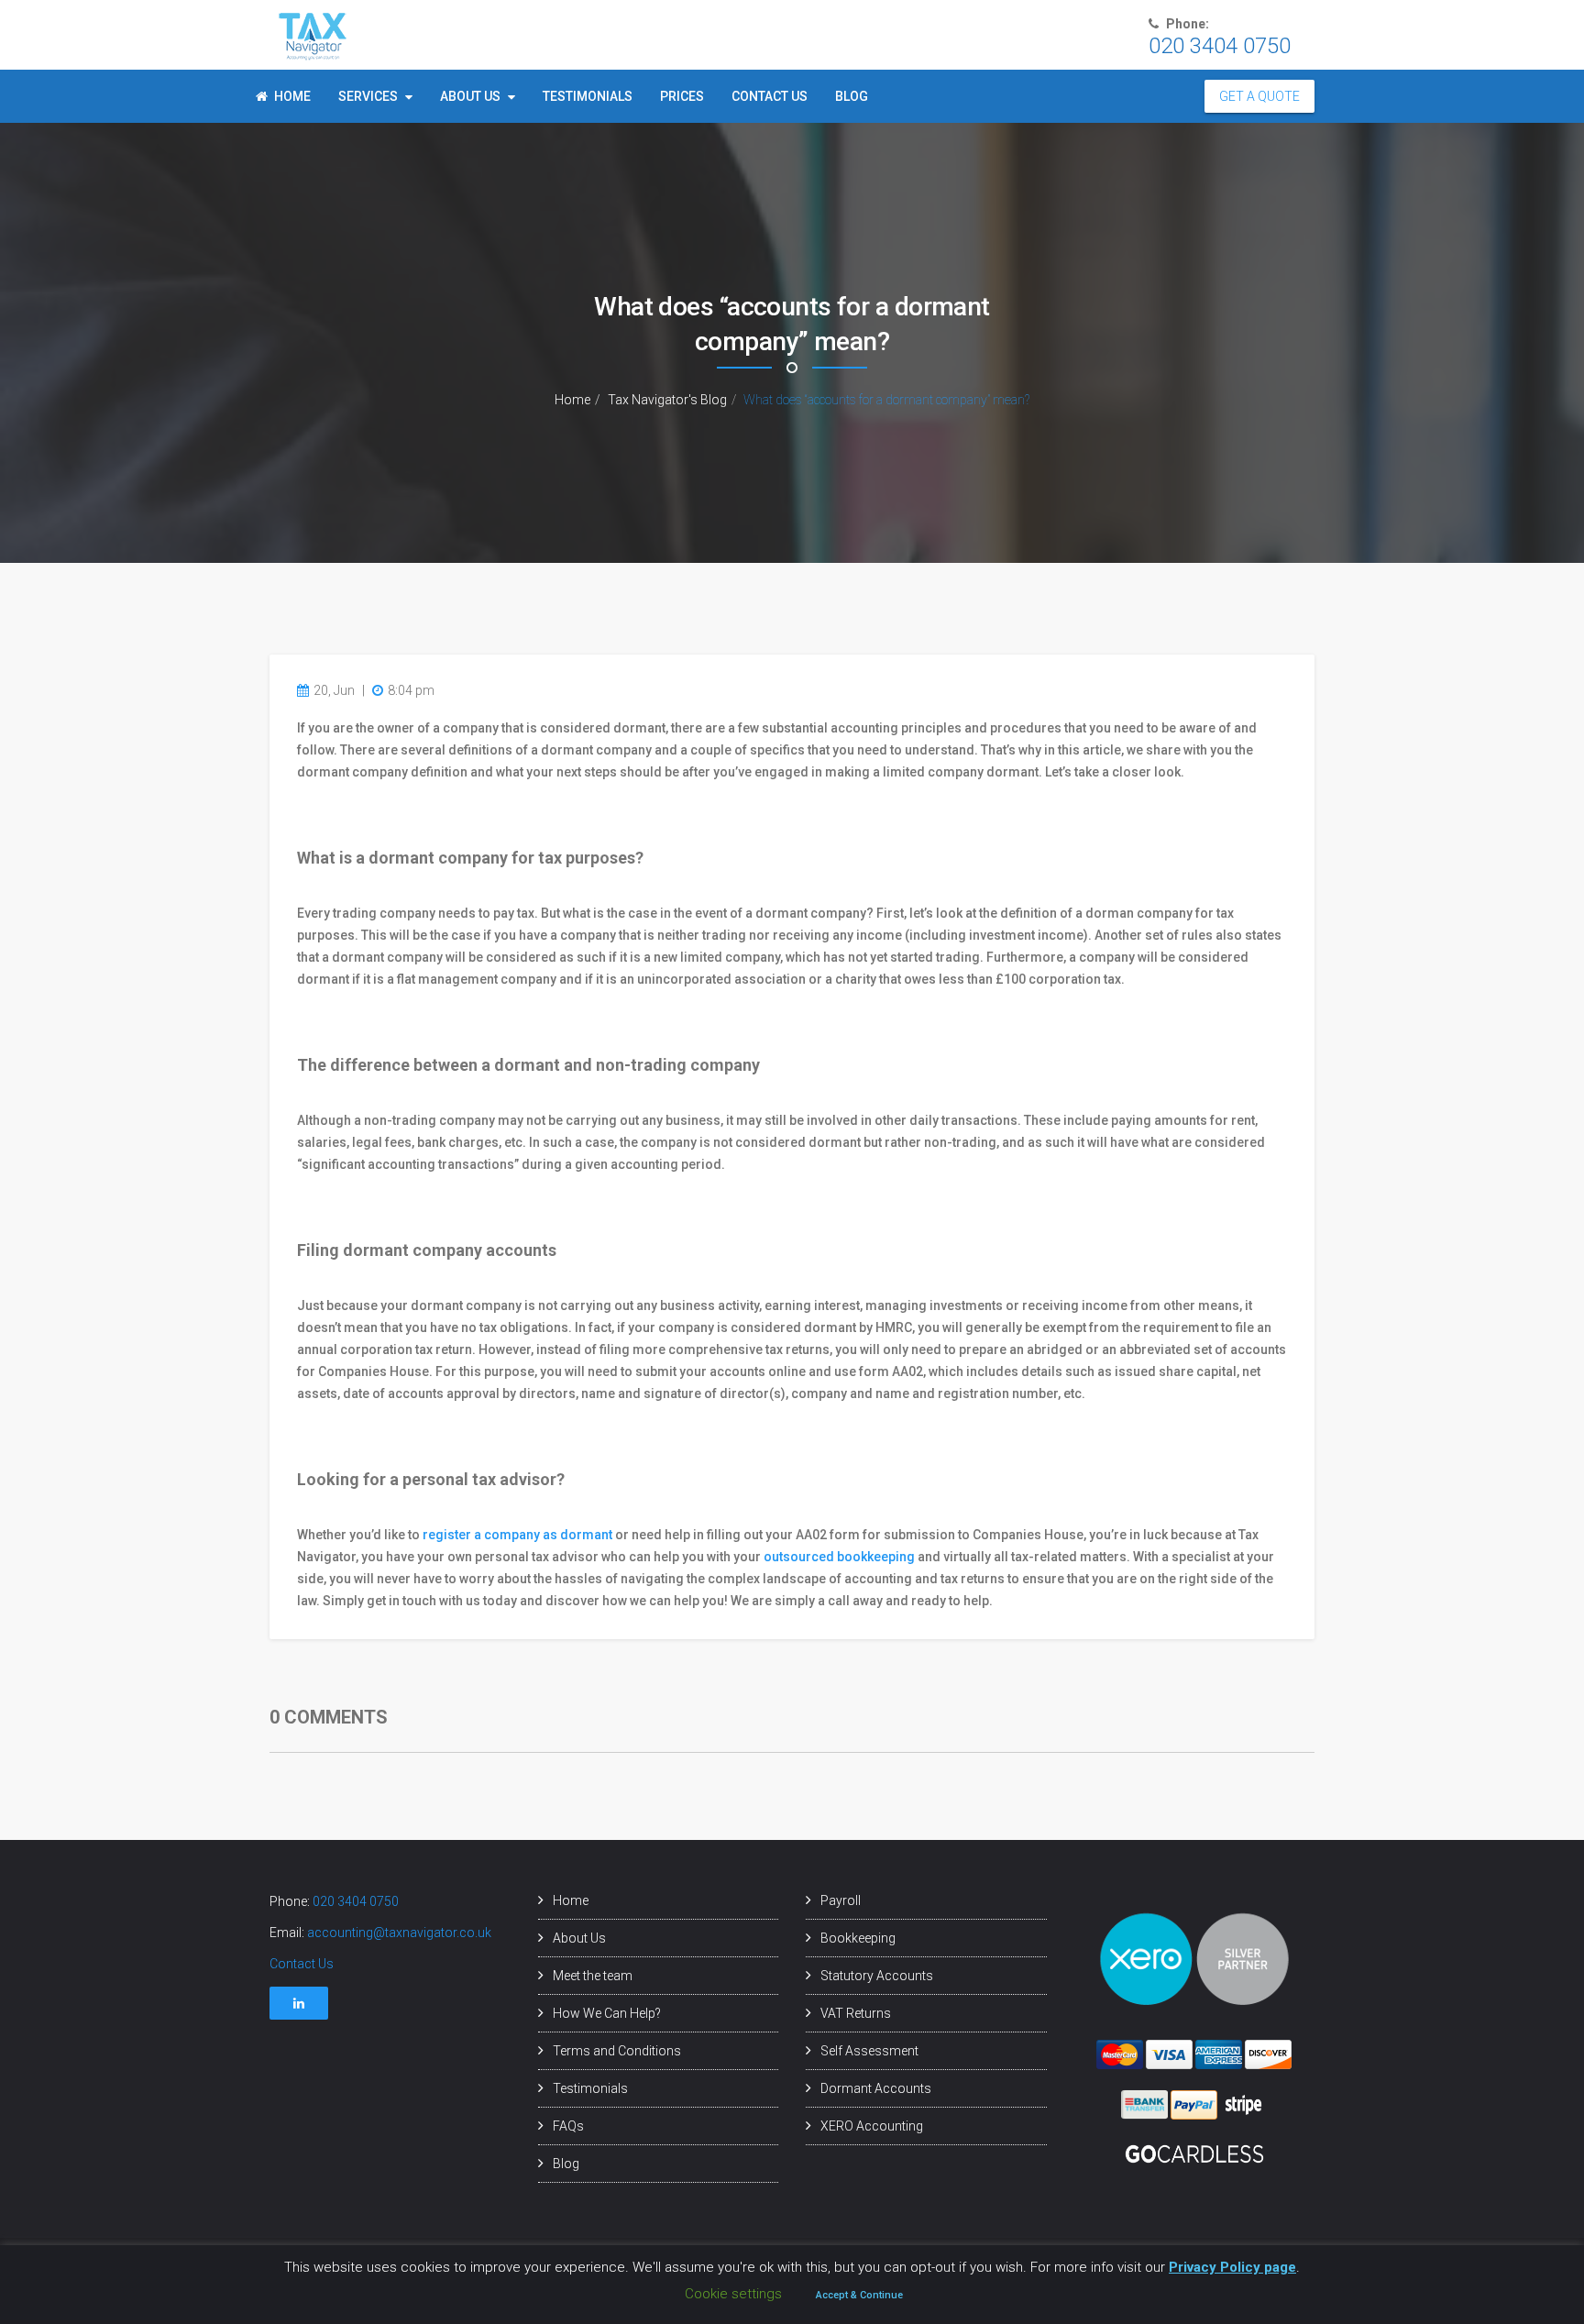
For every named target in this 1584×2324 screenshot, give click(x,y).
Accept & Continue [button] (859, 2295)
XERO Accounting (872, 2126)
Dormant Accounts (876, 2088)
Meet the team (593, 1976)
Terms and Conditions (617, 2051)
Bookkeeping (858, 1938)
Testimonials (588, 96)
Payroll (841, 1900)
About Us (472, 96)
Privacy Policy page (1232, 2267)
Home (292, 96)
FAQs (568, 2126)
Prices (682, 96)
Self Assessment (869, 2051)
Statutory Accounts (877, 1976)
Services (369, 96)
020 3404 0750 (356, 1901)
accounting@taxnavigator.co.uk (399, 1933)
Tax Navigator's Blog (667, 400)
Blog (852, 96)
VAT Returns (856, 2013)
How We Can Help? (607, 2013)
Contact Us (770, 96)
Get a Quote (1259, 96)
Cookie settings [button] (733, 2294)
